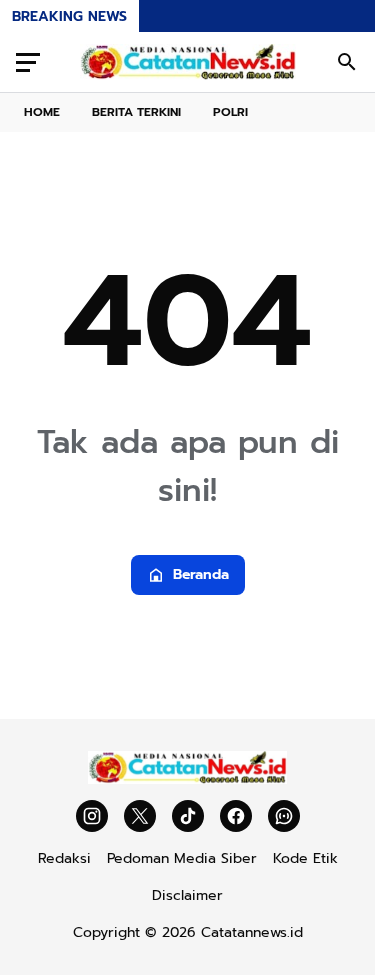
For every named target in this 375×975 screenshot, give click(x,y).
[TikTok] (188, 816)
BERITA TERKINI (136, 112)
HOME (42, 112)
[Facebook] (236, 816)
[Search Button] (347, 62)
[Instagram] (92, 816)
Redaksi (64, 858)
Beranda (201, 574)
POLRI (230, 112)
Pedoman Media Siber (182, 858)
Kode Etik (305, 858)
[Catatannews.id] (188, 62)
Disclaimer (187, 895)
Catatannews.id (252, 932)
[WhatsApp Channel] (284, 816)
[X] (140, 816)
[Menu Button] (28, 62)
